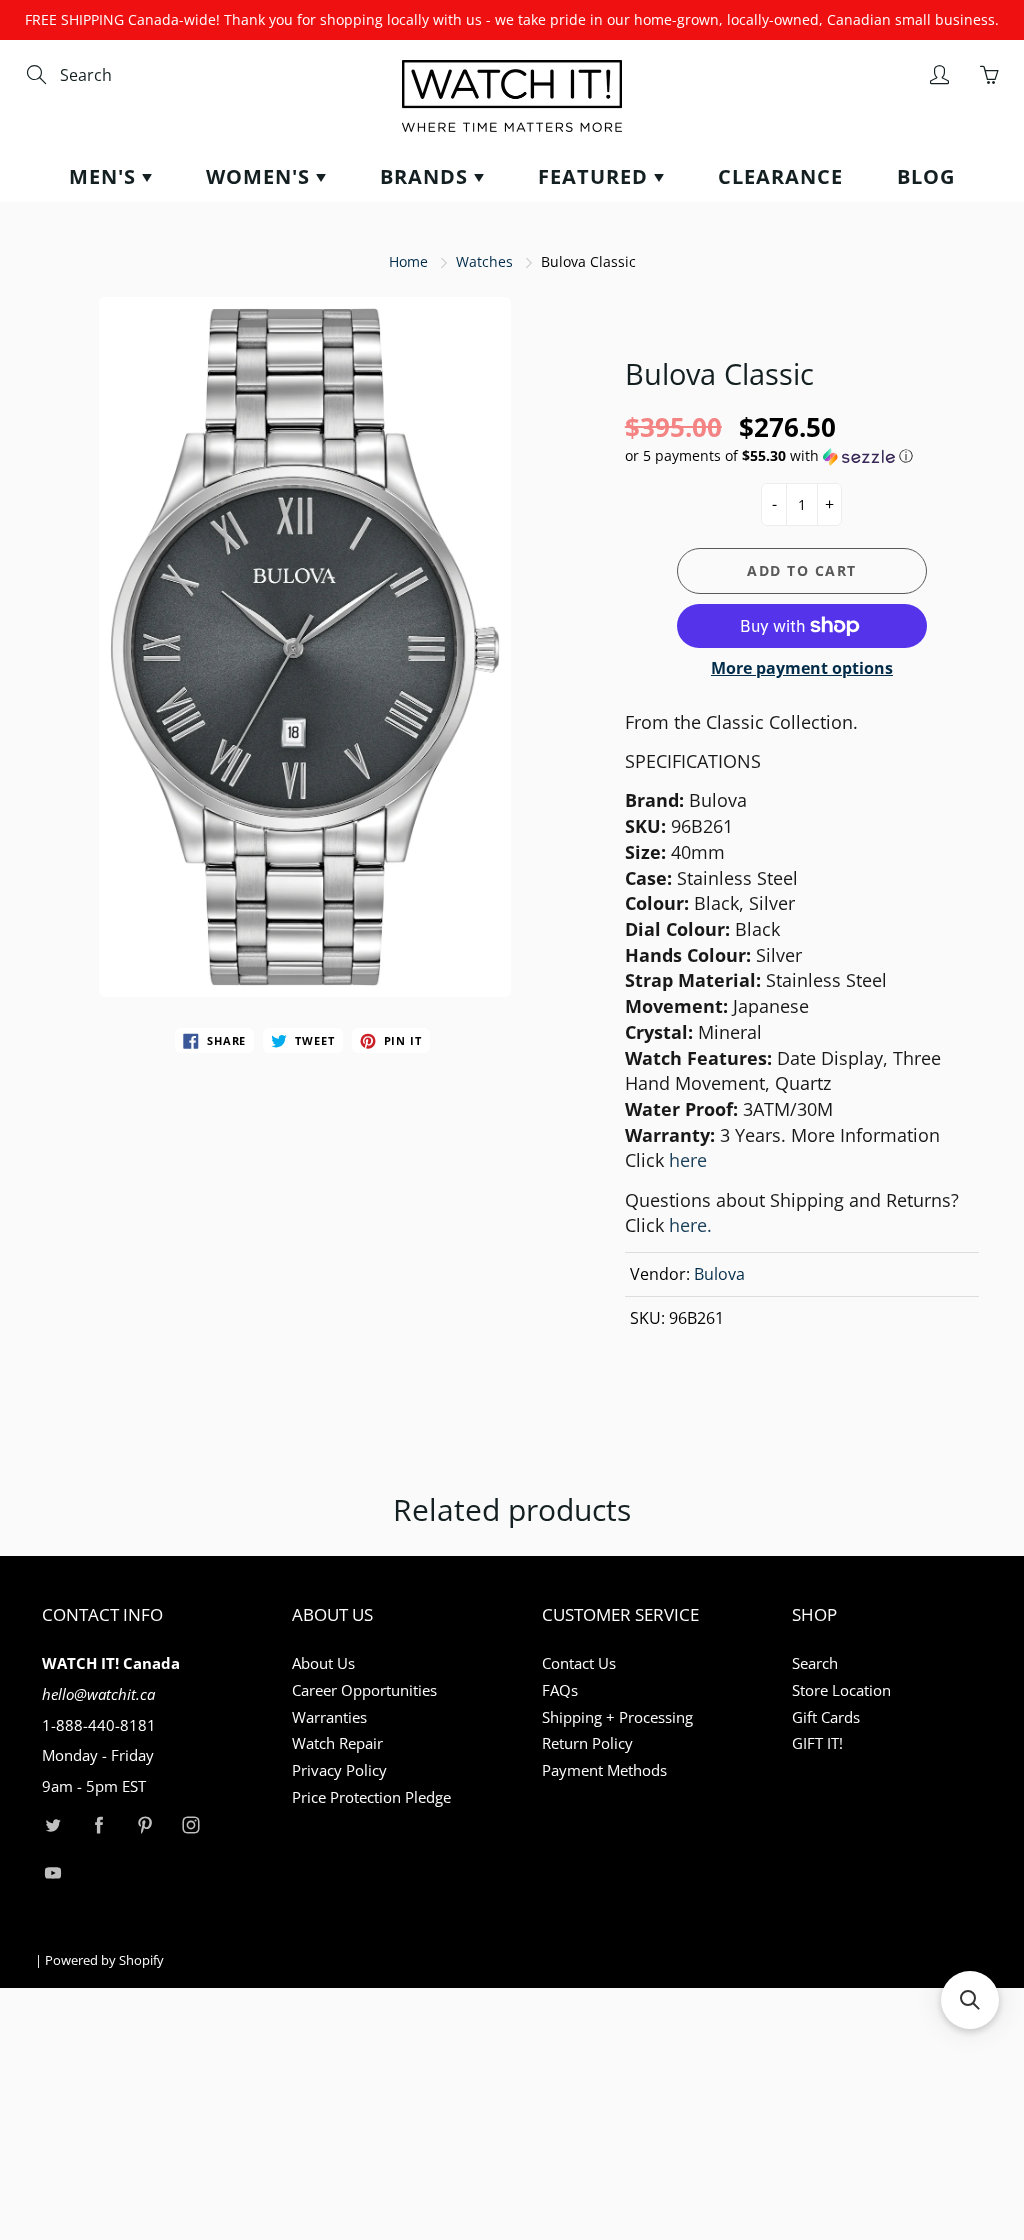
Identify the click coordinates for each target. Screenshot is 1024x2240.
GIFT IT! (817, 1743)
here (688, 1160)
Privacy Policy (339, 1770)
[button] (802, 456)
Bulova (719, 1274)
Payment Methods (604, 1770)
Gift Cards (826, 1717)
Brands (427, 176)
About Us (323, 1663)
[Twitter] (52, 1825)
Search (815, 1663)
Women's (261, 176)
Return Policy (587, 1743)
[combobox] (145, 75)
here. (690, 1225)
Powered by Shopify (104, 1960)
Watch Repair (337, 1743)
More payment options (802, 668)
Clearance (780, 176)
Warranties (329, 1717)
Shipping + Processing (617, 1717)
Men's (105, 176)
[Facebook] (98, 1825)
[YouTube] (52, 1872)
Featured (596, 176)
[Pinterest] (144, 1825)
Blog (926, 176)
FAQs (560, 1690)
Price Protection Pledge (371, 1797)
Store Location (841, 1690)
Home (408, 261)
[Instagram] (190, 1825)
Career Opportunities (364, 1690)
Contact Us (579, 1663)
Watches (484, 261)
